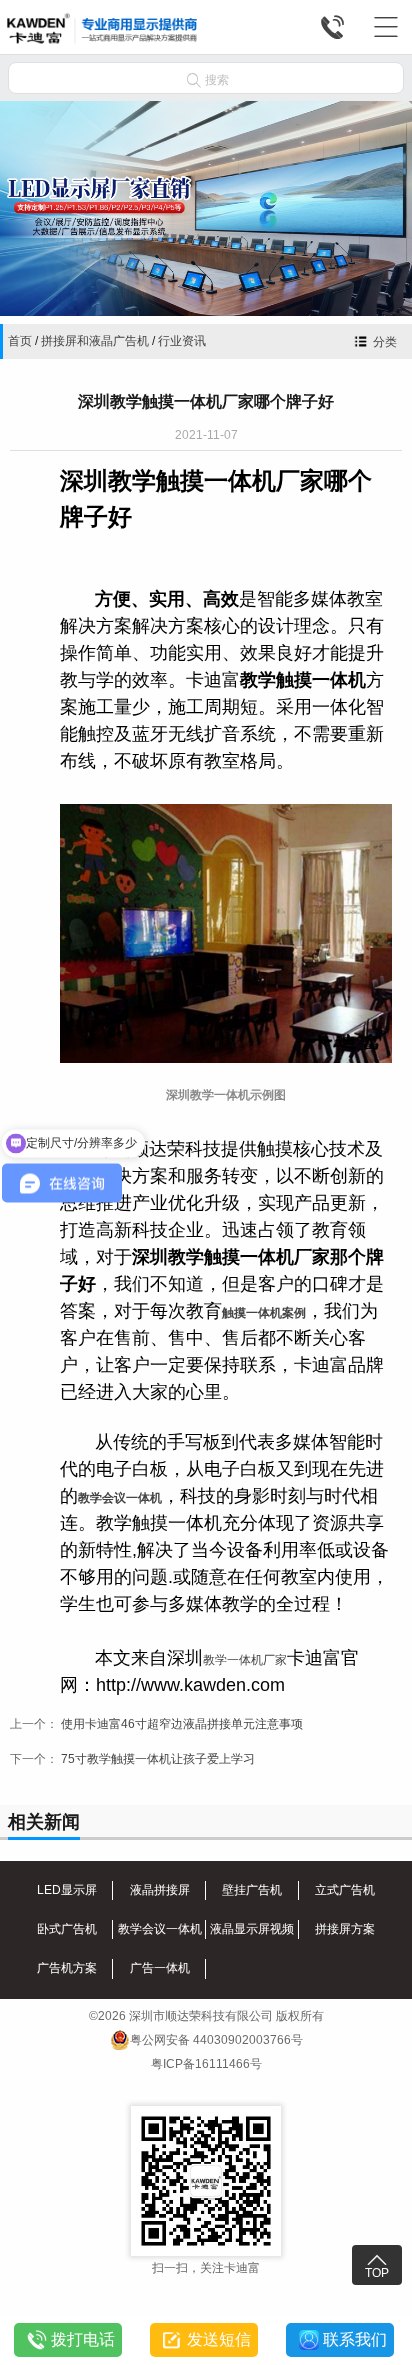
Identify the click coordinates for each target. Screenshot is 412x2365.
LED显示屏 (67, 1890)
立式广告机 (345, 1890)
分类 (385, 342)
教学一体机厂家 (245, 1660)
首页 (20, 341)
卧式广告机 (67, 1929)
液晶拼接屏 (160, 1890)
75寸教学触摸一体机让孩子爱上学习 (158, 1759)
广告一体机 (160, 1968)
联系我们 (355, 2339)
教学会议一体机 (120, 1498)
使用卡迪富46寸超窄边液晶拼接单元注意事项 (182, 1724)
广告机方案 (67, 1968)
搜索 (208, 79)
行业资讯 (182, 341)
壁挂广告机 (252, 1890)
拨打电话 (83, 2339)
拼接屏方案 (345, 1929)
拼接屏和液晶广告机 (95, 341)
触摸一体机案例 (264, 1313)
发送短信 (219, 2339)
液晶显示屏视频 (252, 1929)
